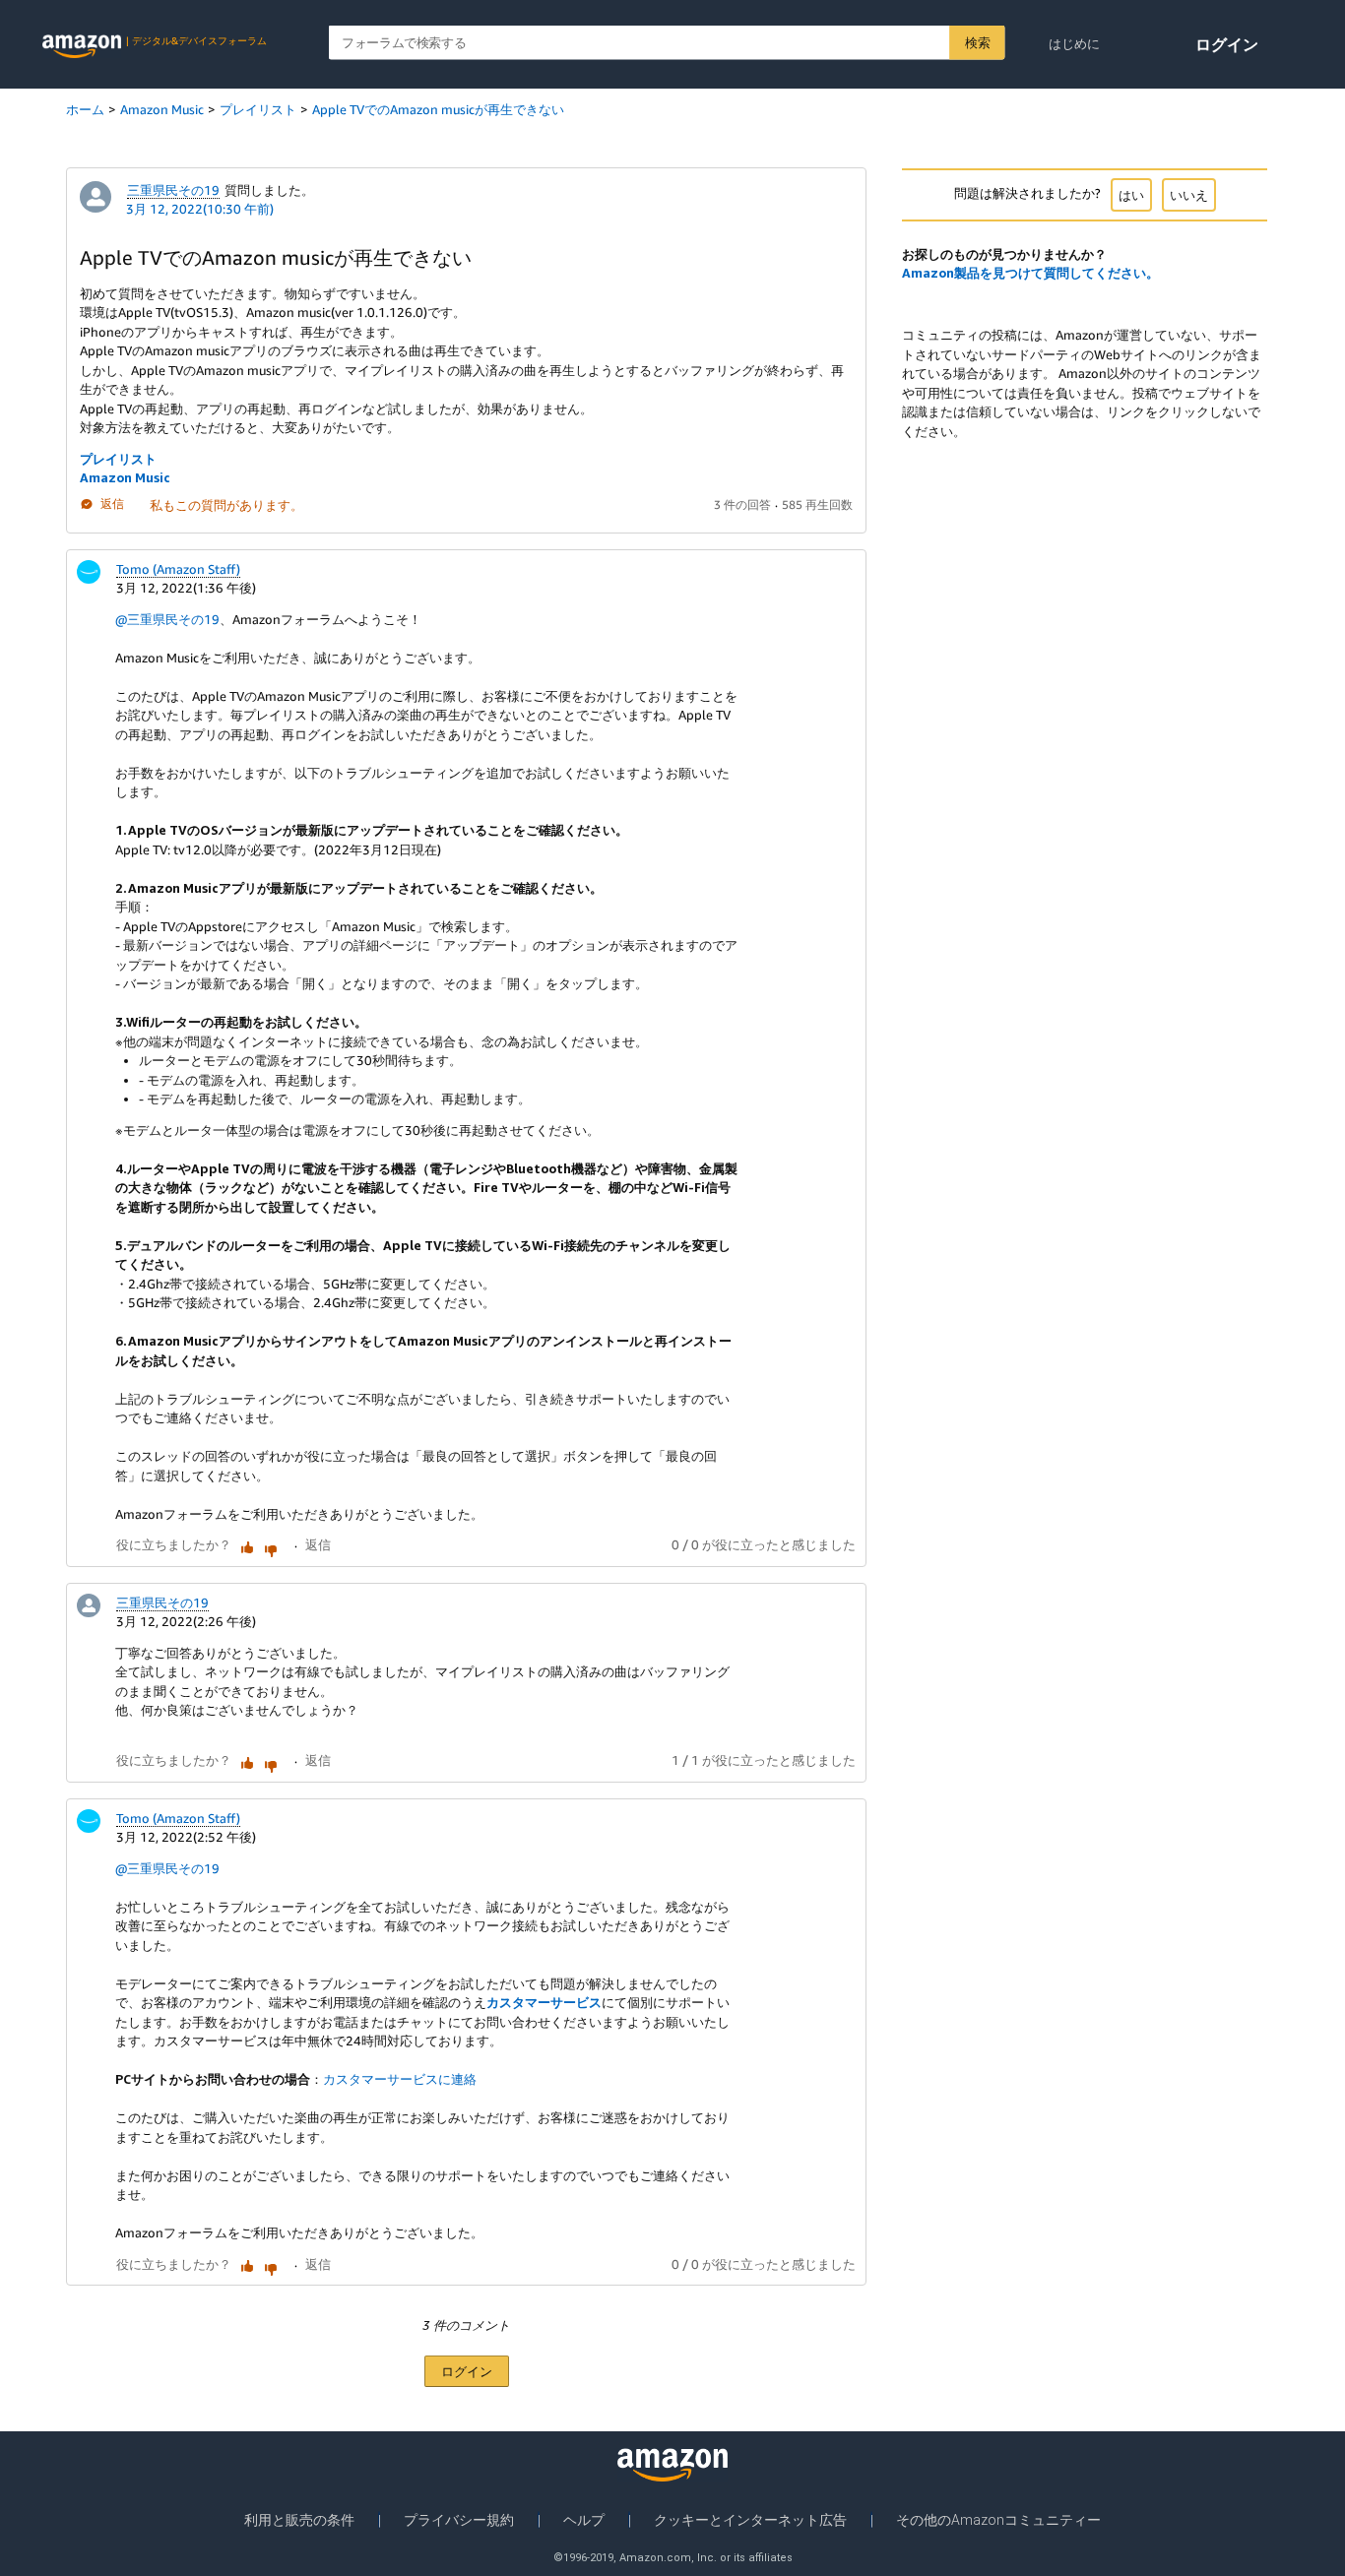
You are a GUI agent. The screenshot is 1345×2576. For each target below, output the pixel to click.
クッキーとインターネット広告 (750, 2520)
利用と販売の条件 (299, 2520)
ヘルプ (584, 2520)
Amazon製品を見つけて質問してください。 (1030, 273)
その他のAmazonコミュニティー (998, 2520)
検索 (977, 42)
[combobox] (667, 43)
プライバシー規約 (459, 2520)
